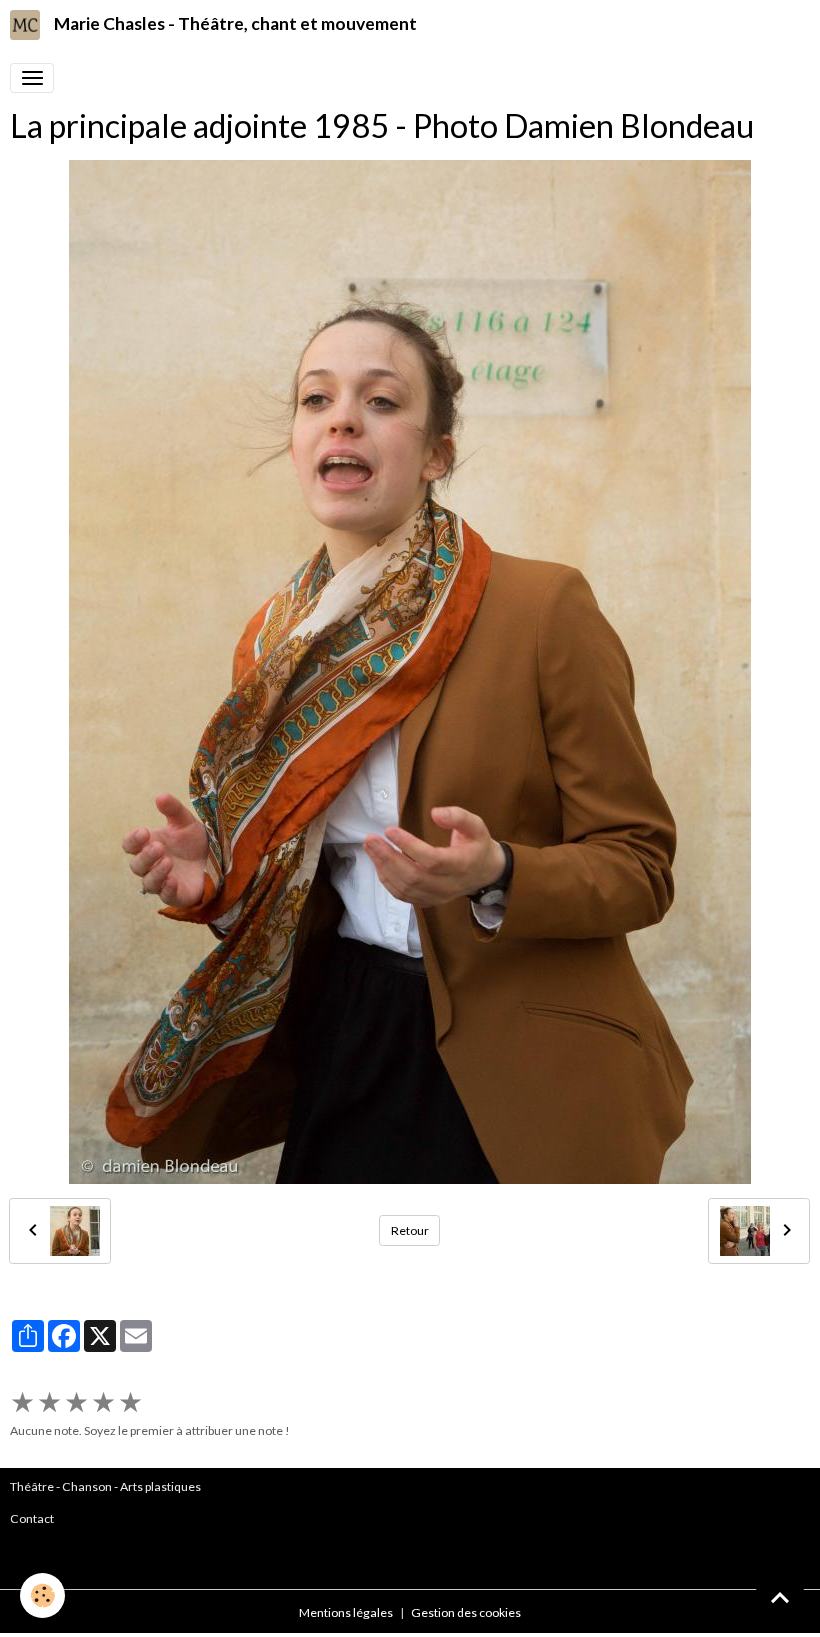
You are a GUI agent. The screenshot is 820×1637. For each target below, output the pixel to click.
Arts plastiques (160, 1486)
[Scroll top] (780, 1597)
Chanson (87, 1486)
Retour (410, 1230)
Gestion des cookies (466, 1612)
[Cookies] (42, 1595)
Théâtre (32, 1486)
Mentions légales (346, 1612)
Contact (32, 1518)
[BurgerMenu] (32, 78)
